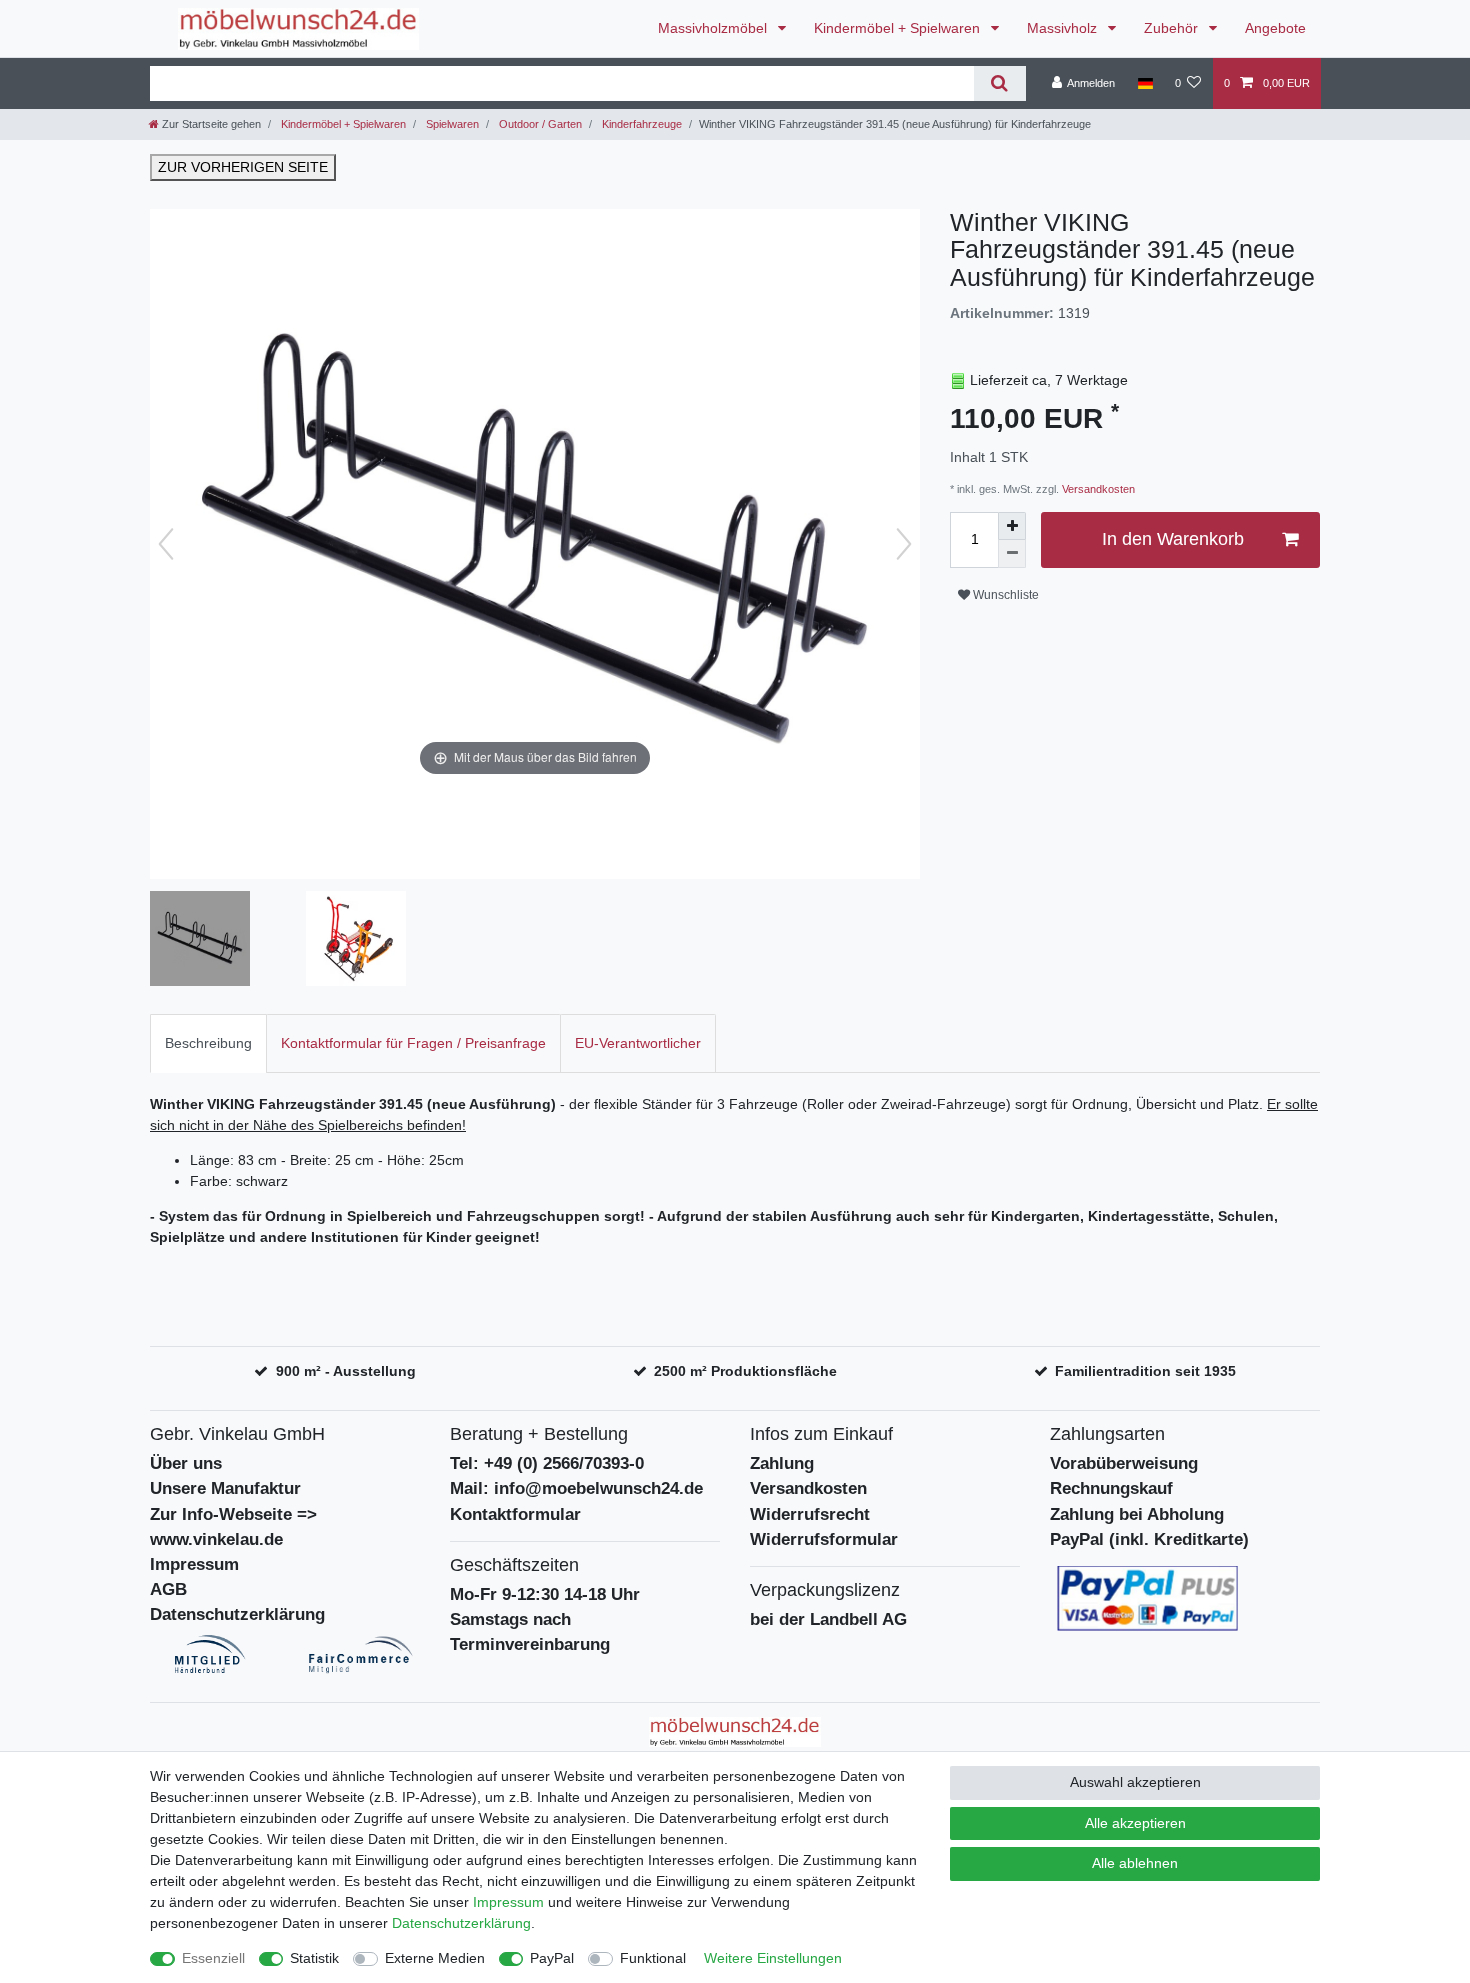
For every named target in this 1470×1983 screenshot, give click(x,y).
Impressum (194, 1564)
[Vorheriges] (166, 544)
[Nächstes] (904, 544)
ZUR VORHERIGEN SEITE (243, 167)
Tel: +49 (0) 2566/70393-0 (547, 1463)
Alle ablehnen (1135, 1863)
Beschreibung (208, 1043)
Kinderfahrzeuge (640, 124)
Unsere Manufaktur (225, 1488)
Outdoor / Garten (539, 124)
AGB (168, 1589)
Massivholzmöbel (714, 28)
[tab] (208, 1043)
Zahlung (782, 1463)
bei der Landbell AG (828, 1619)
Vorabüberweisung (1124, 1463)
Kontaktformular (515, 1514)
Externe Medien (435, 1958)
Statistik (314, 1958)
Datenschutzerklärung (237, 1614)
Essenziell (213, 1958)
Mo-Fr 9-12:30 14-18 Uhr (545, 1594)
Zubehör (1173, 28)
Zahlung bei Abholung (1137, 1514)
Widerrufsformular (824, 1539)
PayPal (552, 1958)
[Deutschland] (1144, 83)
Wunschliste (1004, 595)
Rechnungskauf (1111, 1488)
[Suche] (999, 83)
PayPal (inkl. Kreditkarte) (1149, 1539)
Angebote (1275, 28)
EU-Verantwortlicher (638, 1043)
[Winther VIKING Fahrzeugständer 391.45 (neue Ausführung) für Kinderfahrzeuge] (200, 941)
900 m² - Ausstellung (346, 1371)
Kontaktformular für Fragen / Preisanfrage (413, 1043)
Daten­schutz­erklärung (461, 1923)
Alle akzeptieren (1135, 1823)
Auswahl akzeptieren (1135, 1782)
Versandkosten (1097, 489)
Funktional (653, 1958)
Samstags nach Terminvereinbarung (530, 1632)
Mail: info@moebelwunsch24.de (576, 1488)
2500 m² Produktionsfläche (745, 1371)
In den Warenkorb (1173, 539)
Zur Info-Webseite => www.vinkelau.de (233, 1527)
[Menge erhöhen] (1012, 526)
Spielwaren (451, 124)
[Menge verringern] (1012, 554)
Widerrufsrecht (810, 1514)
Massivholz (1064, 28)
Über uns (186, 1463)
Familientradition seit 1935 (1145, 1371)
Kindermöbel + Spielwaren (899, 28)
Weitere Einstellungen (773, 1958)
